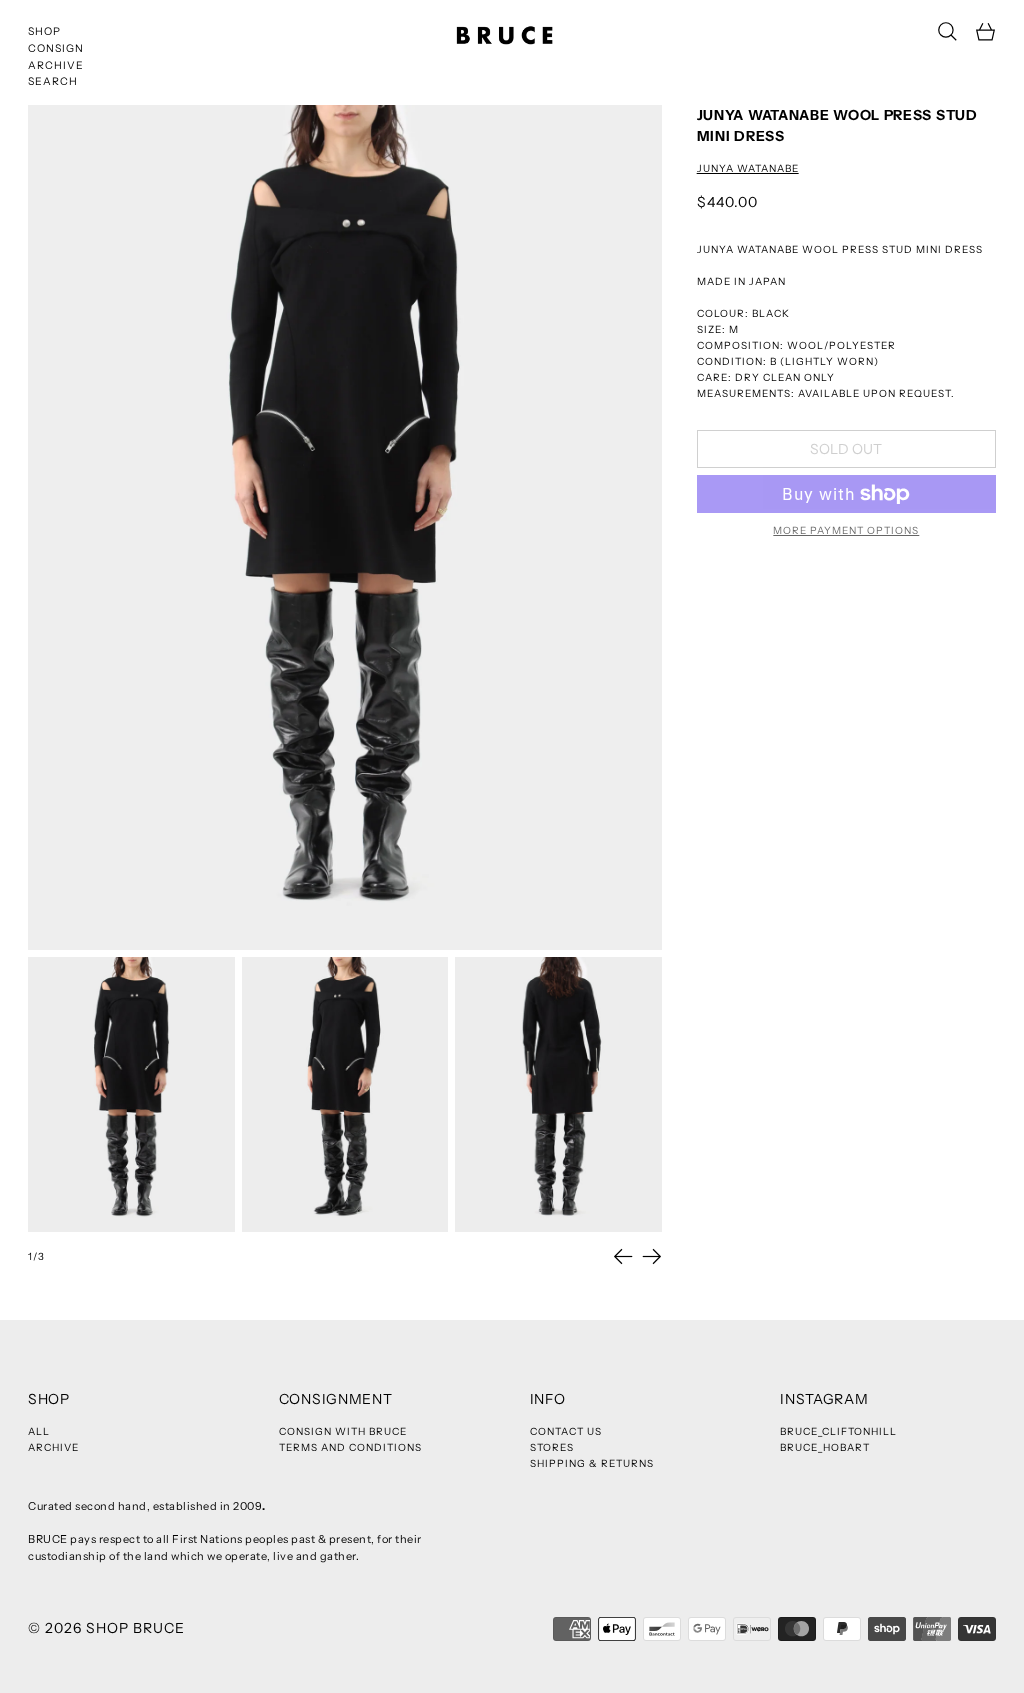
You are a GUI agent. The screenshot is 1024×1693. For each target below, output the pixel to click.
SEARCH (53, 81)
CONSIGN (56, 48)
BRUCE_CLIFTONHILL (838, 1431)
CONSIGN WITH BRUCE (343, 1431)
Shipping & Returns (592, 1463)
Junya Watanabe (748, 168)
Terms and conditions (350, 1447)
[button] (947, 31)
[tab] (131, 1094)
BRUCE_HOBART (825, 1447)
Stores (552, 1447)
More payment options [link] (846, 530)
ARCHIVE (56, 65)
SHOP (44, 31)
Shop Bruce (135, 1628)
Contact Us (566, 1431)
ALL (39, 1431)
